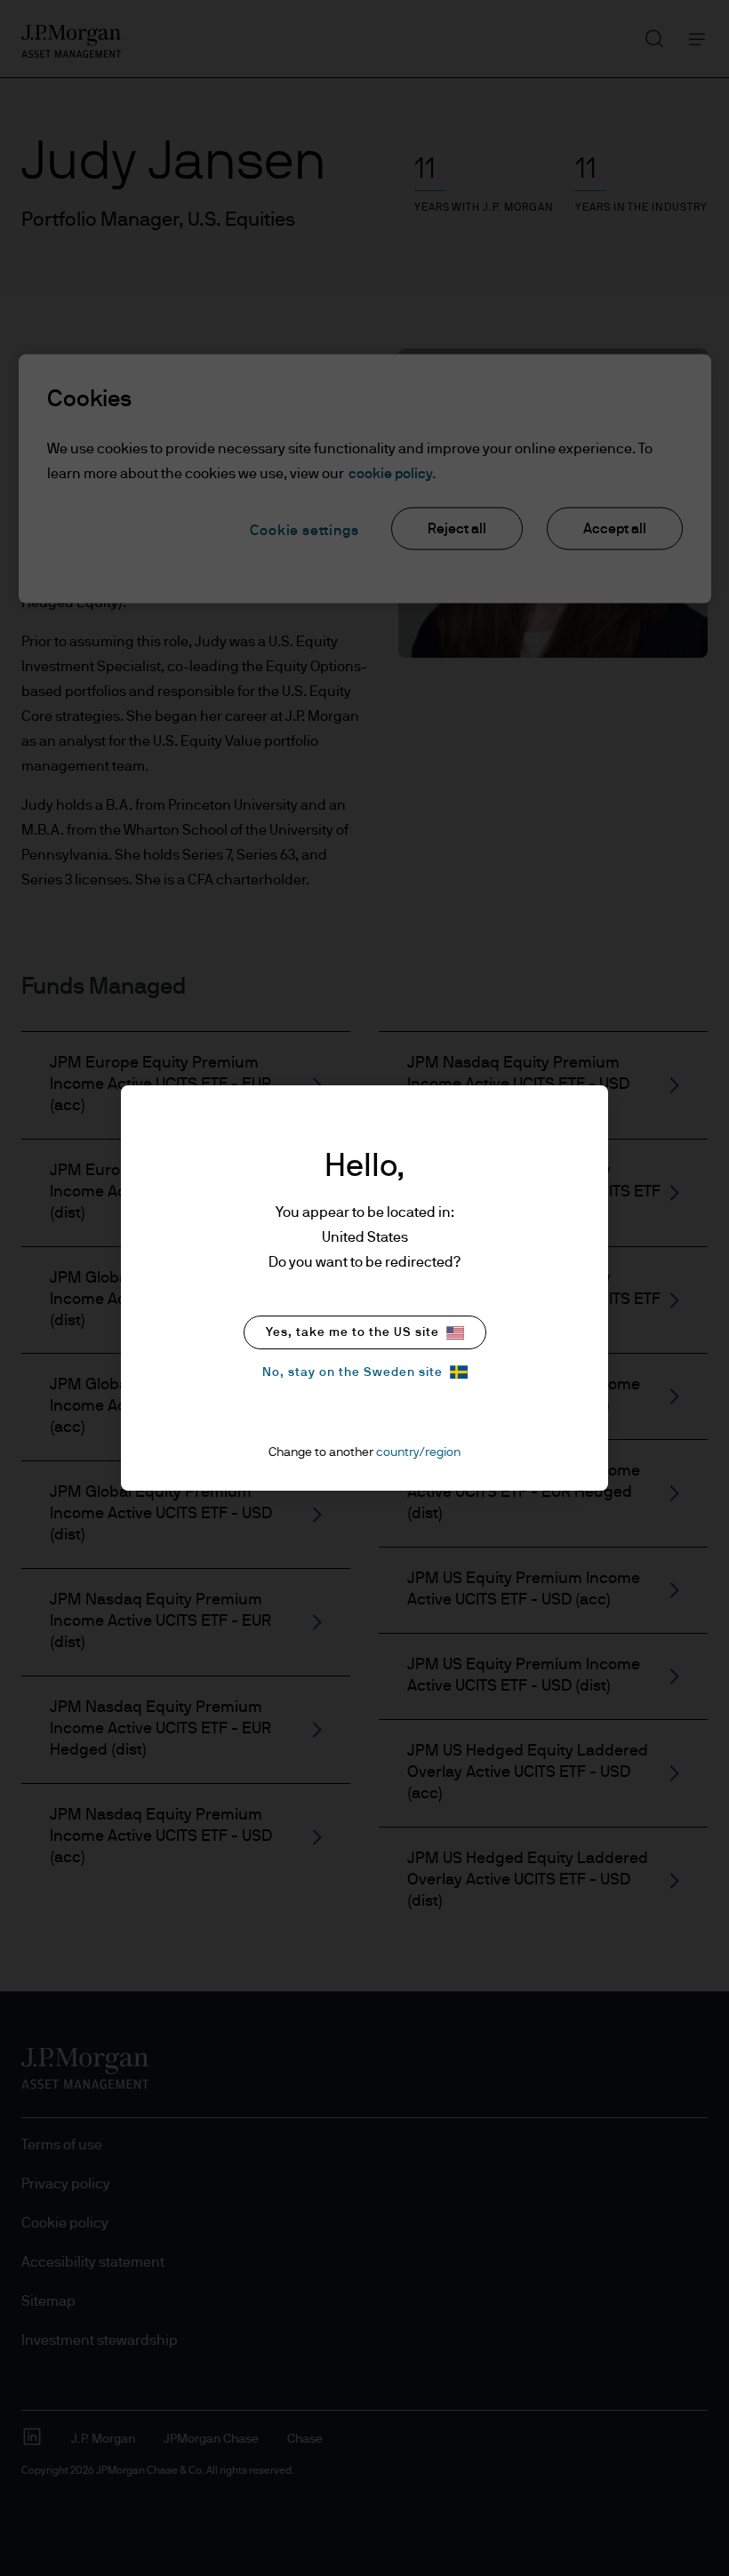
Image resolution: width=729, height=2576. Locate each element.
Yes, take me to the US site (352, 1332)
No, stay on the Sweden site (352, 1372)
